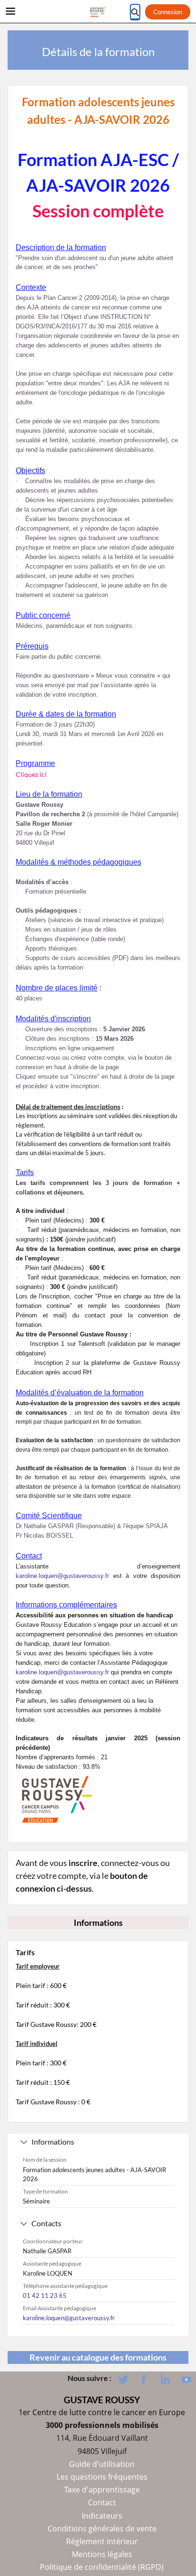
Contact (102, 2502)
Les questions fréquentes (102, 2477)
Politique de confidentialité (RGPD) (102, 2567)
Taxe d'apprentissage (102, 2490)
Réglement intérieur (102, 2541)
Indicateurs (102, 2516)
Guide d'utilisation (102, 2464)
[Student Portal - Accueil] (98, 12)
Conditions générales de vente (102, 2529)
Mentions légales (102, 2554)
